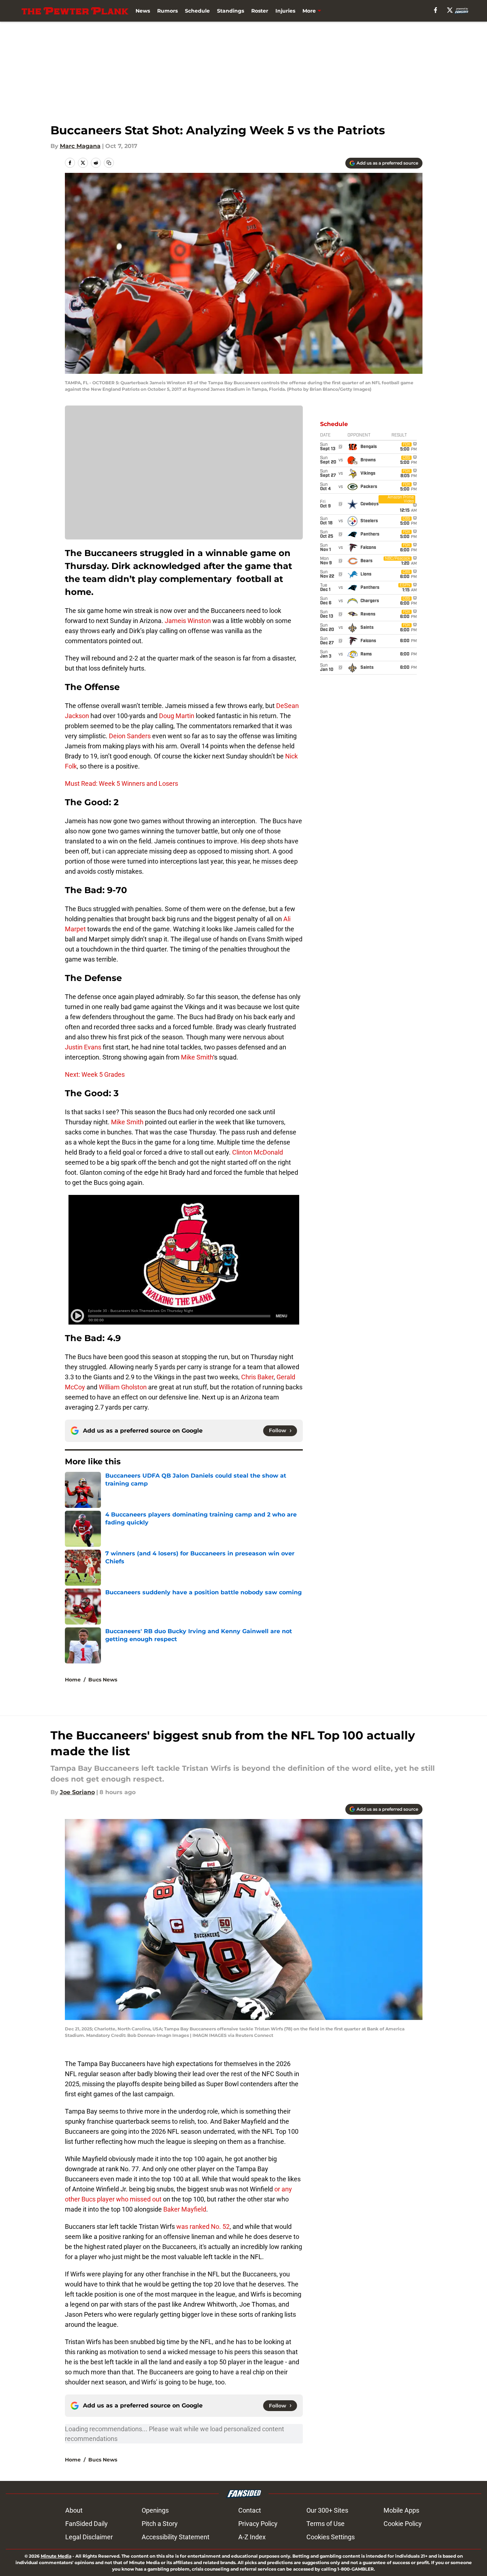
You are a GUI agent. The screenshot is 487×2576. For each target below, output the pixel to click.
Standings (231, 11)
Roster (260, 11)
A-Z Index (252, 2537)
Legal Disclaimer (89, 2537)
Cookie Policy (403, 2524)
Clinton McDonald (258, 1152)
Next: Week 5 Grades (95, 1074)
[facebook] (436, 10)
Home (73, 1680)
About (74, 2510)
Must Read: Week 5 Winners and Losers (121, 783)
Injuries (285, 11)
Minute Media (56, 2556)
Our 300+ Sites (327, 2510)
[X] (450, 10)
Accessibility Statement (176, 2537)
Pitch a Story (160, 2524)
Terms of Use (326, 2524)
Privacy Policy (258, 2524)
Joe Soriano (77, 1792)
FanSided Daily (87, 2524)
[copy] (109, 163)
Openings (155, 2510)
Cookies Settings (331, 2537)
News (143, 11)
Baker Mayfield (185, 2209)
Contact (250, 2510)
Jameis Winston (188, 621)
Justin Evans (83, 1047)
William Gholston (123, 1387)
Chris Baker (257, 1377)
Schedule (197, 11)
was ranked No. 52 (203, 2226)
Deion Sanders (130, 736)
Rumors (167, 11)
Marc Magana (80, 146)
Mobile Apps (401, 2510)
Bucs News (103, 1680)
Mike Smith (197, 1057)
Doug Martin (177, 716)
